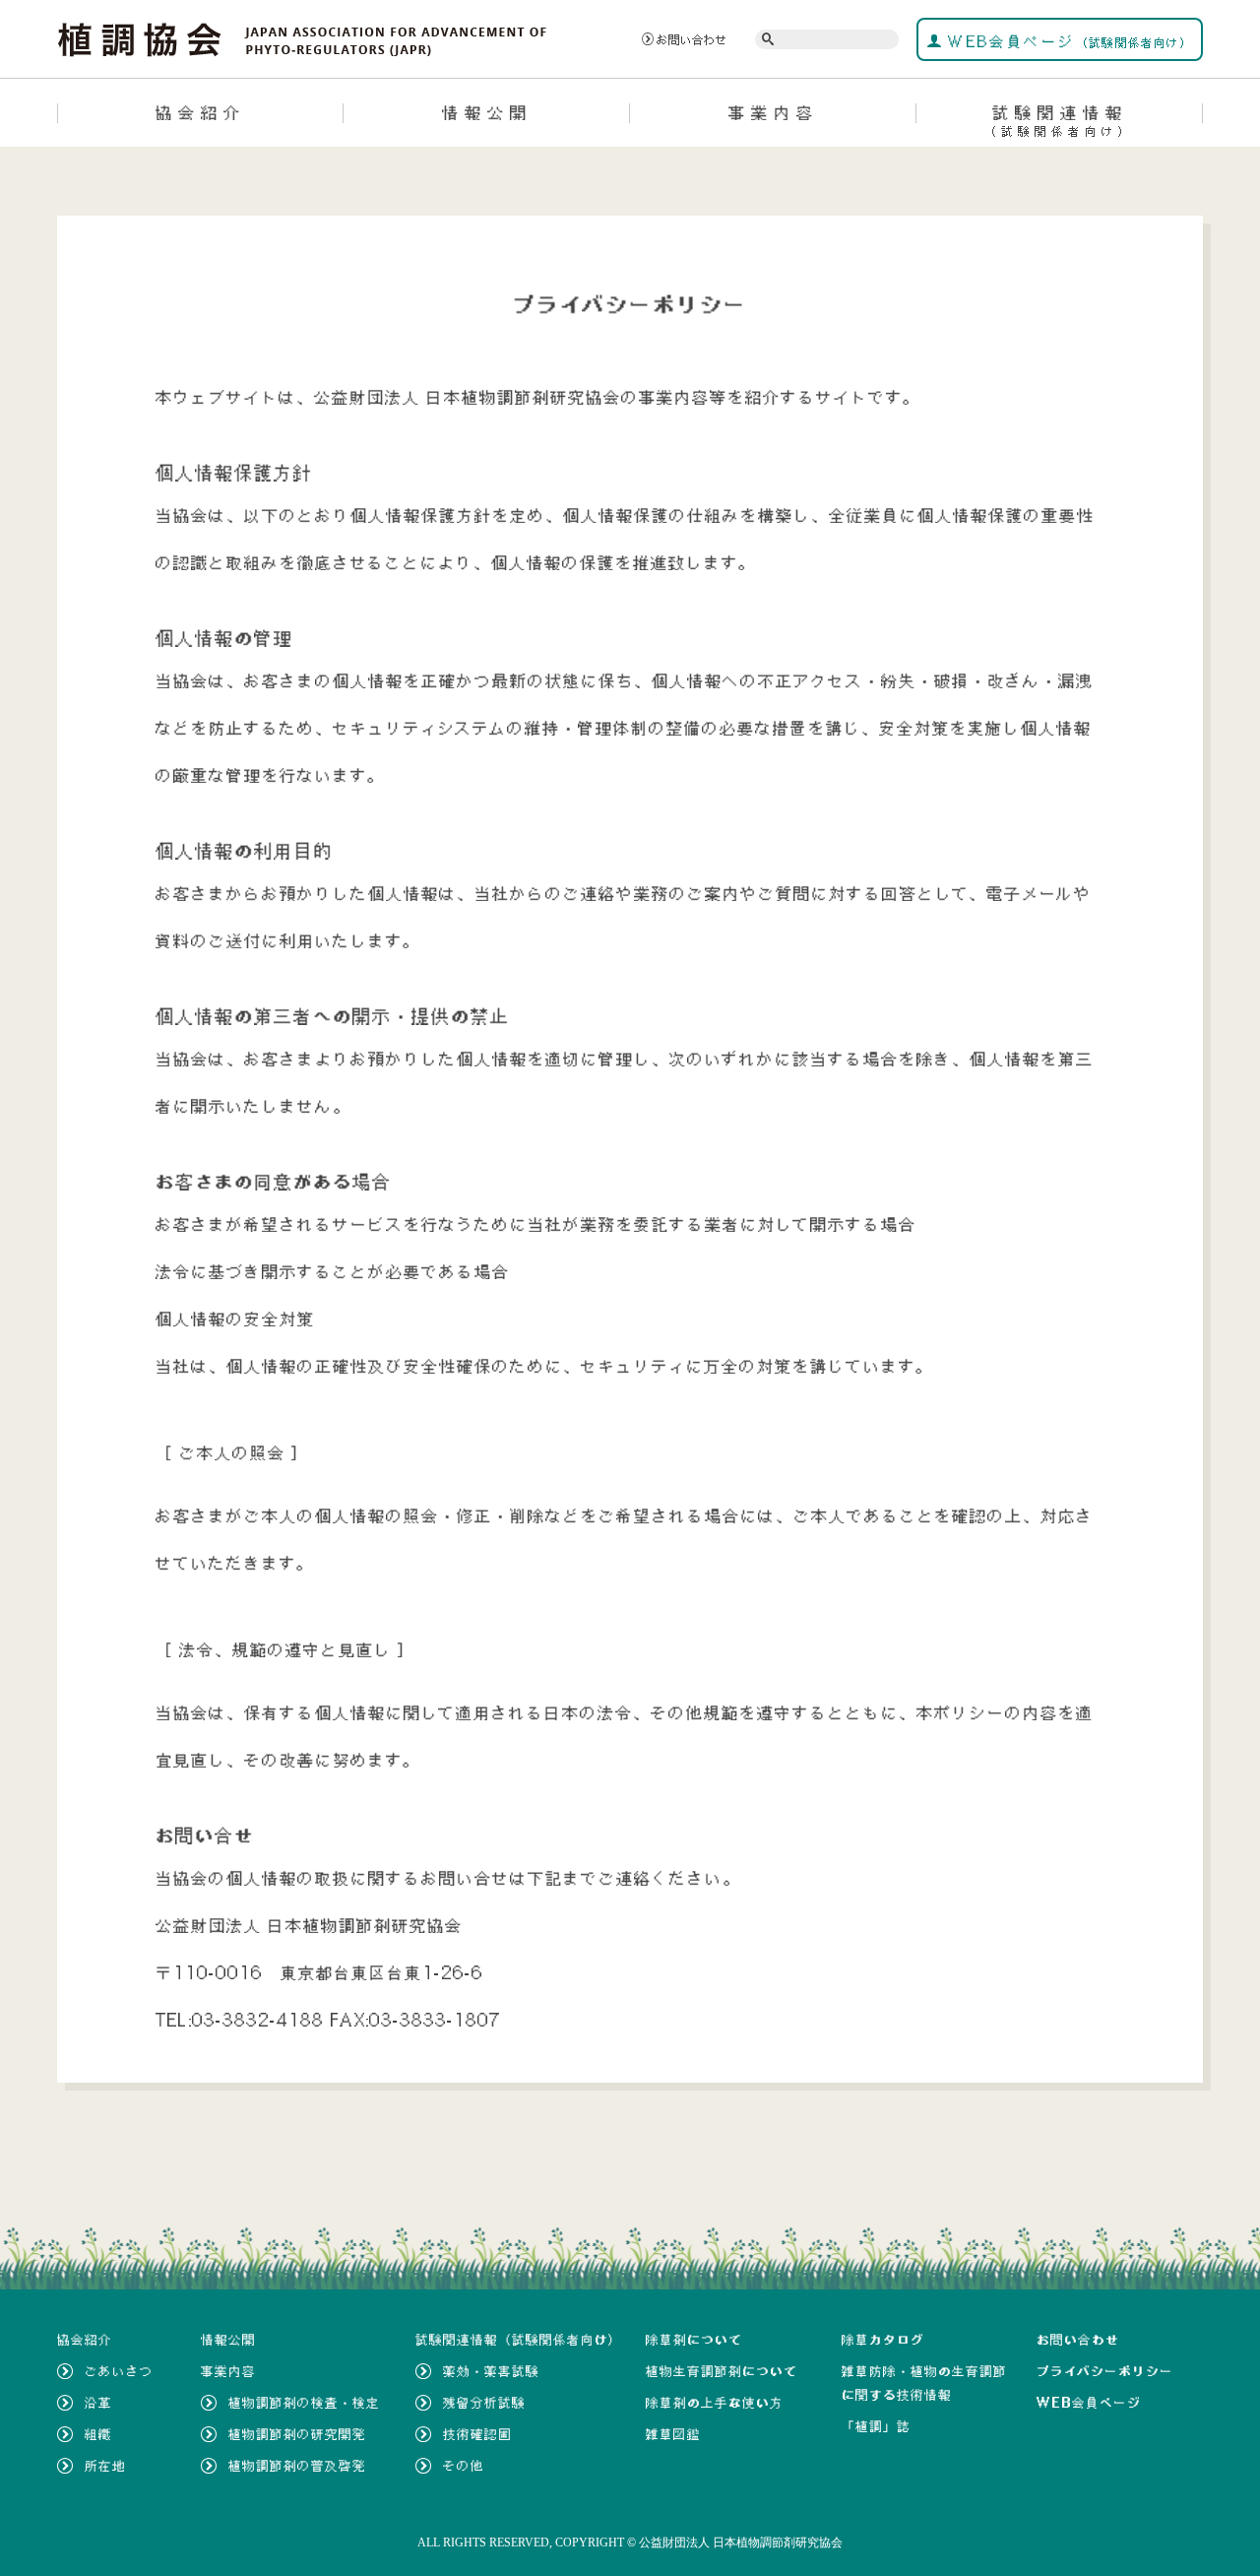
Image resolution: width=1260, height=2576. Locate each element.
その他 (464, 2466)
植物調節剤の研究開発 (297, 2434)
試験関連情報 (1060, 120)
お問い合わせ (692, 39)
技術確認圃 (477, 2434)
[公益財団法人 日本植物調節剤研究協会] (303, 37)
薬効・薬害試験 (491, 2371)
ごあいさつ (119, 2371)
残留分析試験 (484, 2403)
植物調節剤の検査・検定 (304, 2403)
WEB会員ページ (1068, 41)
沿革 (98, 2403)
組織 (98, 2434)
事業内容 (774, 112)
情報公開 (487, 112)
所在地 (105, 2466)
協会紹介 (201, 112)
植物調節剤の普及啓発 (297, 2466)
